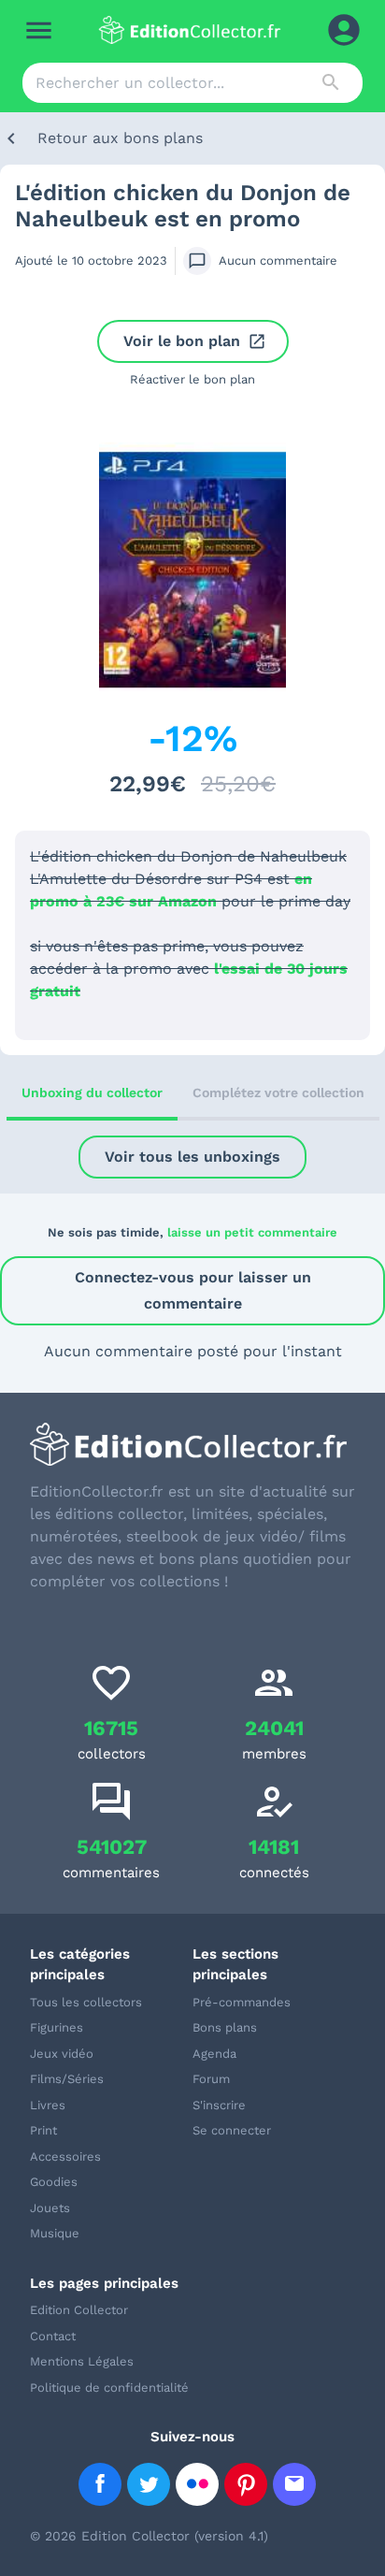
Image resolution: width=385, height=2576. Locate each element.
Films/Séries (67, 2079)
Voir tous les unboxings (192, 1157)
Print (43, 2130)
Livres (48, 2105)
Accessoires (65, 2156)
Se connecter (232, 2130)
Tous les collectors (86, 2002)
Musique (55, 2233)
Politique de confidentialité (109, 2388)
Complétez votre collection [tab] (278, 1093)
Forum (211, 2079)
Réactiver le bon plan (192, 379)
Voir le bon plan (182, 341)
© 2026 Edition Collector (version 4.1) (149, 2536)
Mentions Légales (82, 2361)
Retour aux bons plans (120, 138)
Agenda (214, 2054)
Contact (53, 2336)
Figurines (57, 2027)
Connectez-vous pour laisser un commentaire (193, 1290)
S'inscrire (219, 2105)
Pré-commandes (242, 2002)
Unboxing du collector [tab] (92, 1093)
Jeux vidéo (62, 2054)
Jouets (50, 2208)
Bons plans (225, 2027)
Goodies (54, 2182)
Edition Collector (79, 2310)
